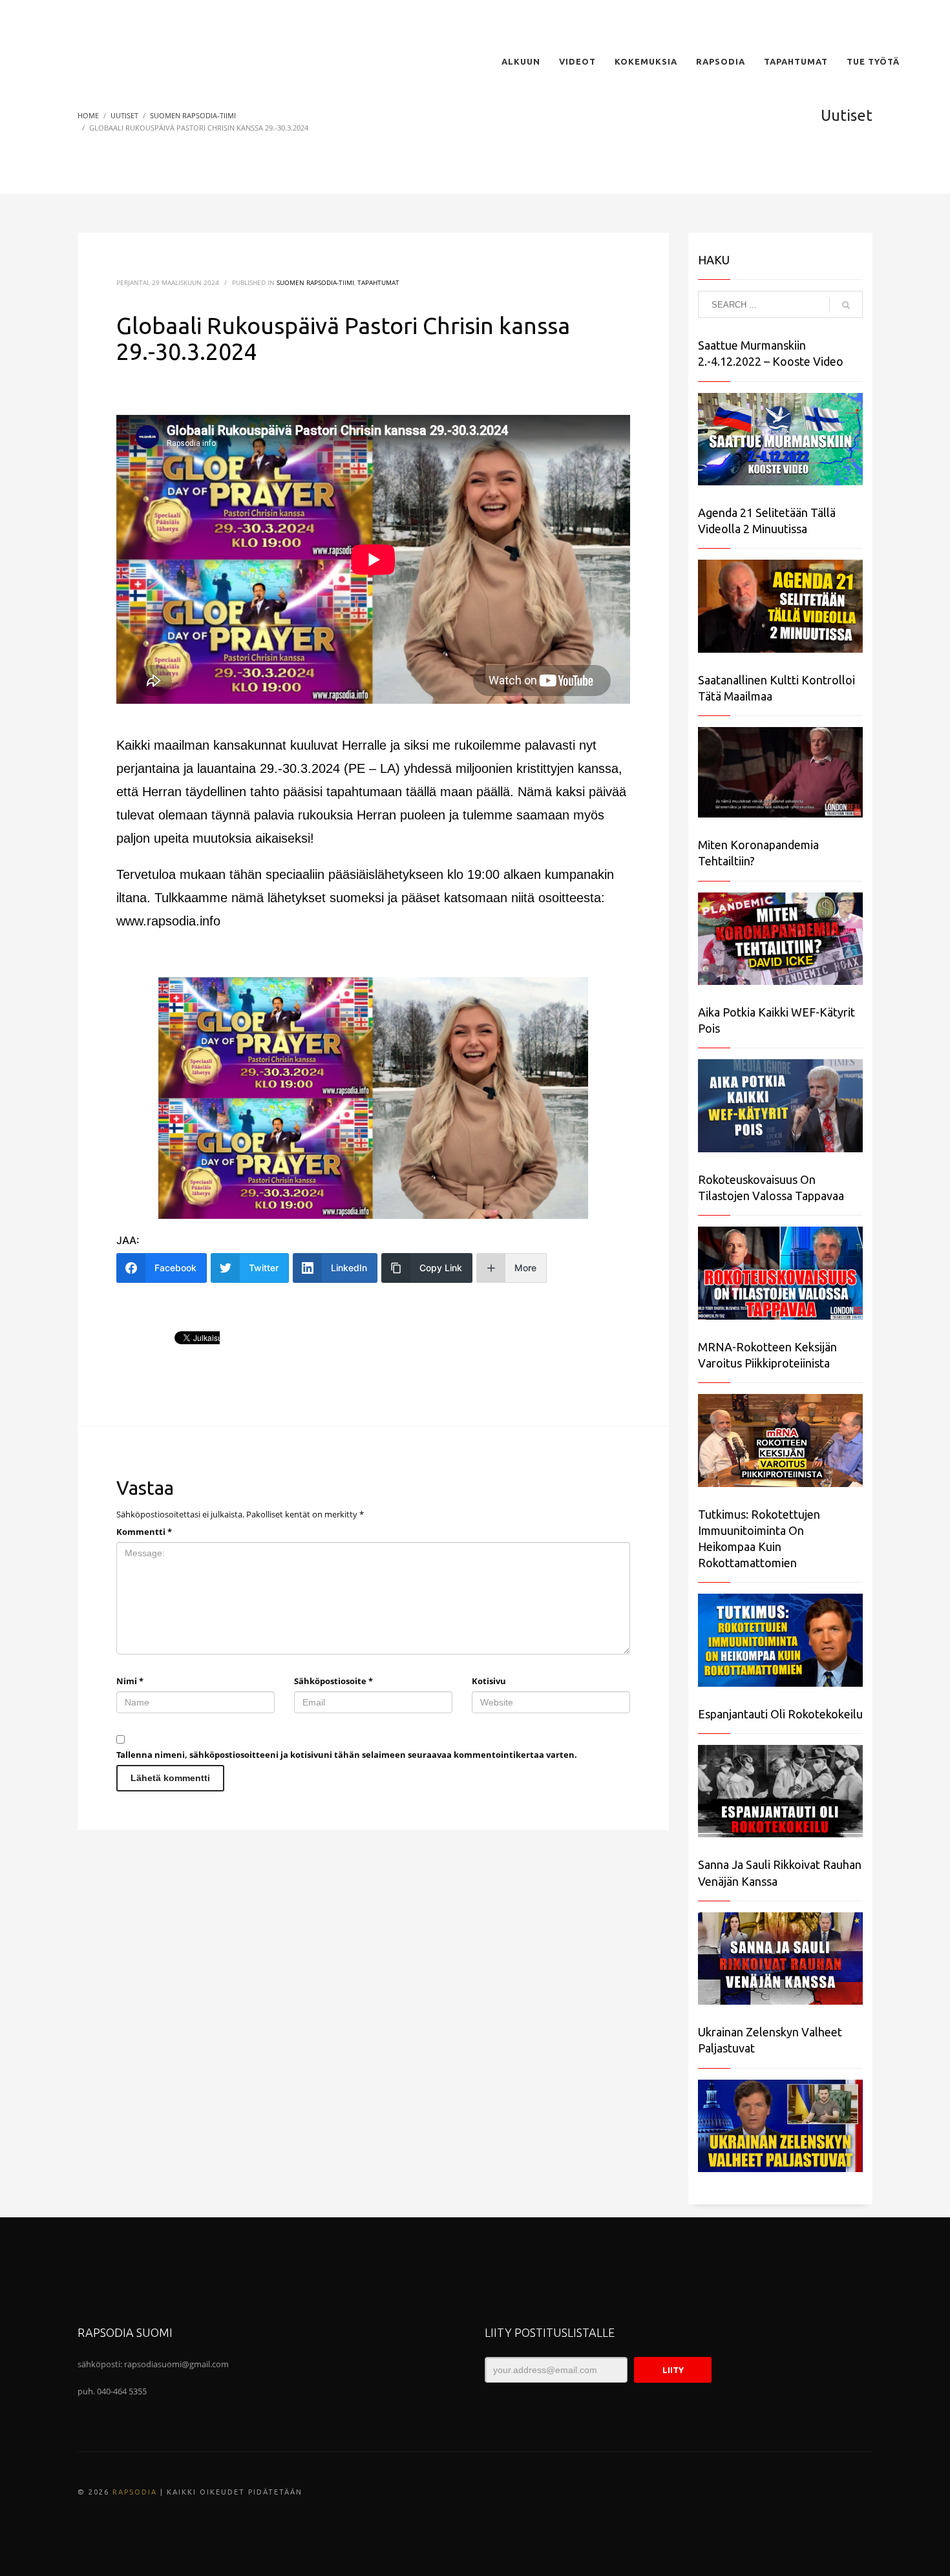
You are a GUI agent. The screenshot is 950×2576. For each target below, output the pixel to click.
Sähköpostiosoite (333, 1681)
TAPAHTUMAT (378, 282)
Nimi (130, 1681)
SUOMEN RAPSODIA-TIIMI (315, 282)
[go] (846, 305)
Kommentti (144, 1532)
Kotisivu (489, 1681)
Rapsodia (135, 2492)
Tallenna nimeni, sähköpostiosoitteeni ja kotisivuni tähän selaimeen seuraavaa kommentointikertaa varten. (347, 1755)
